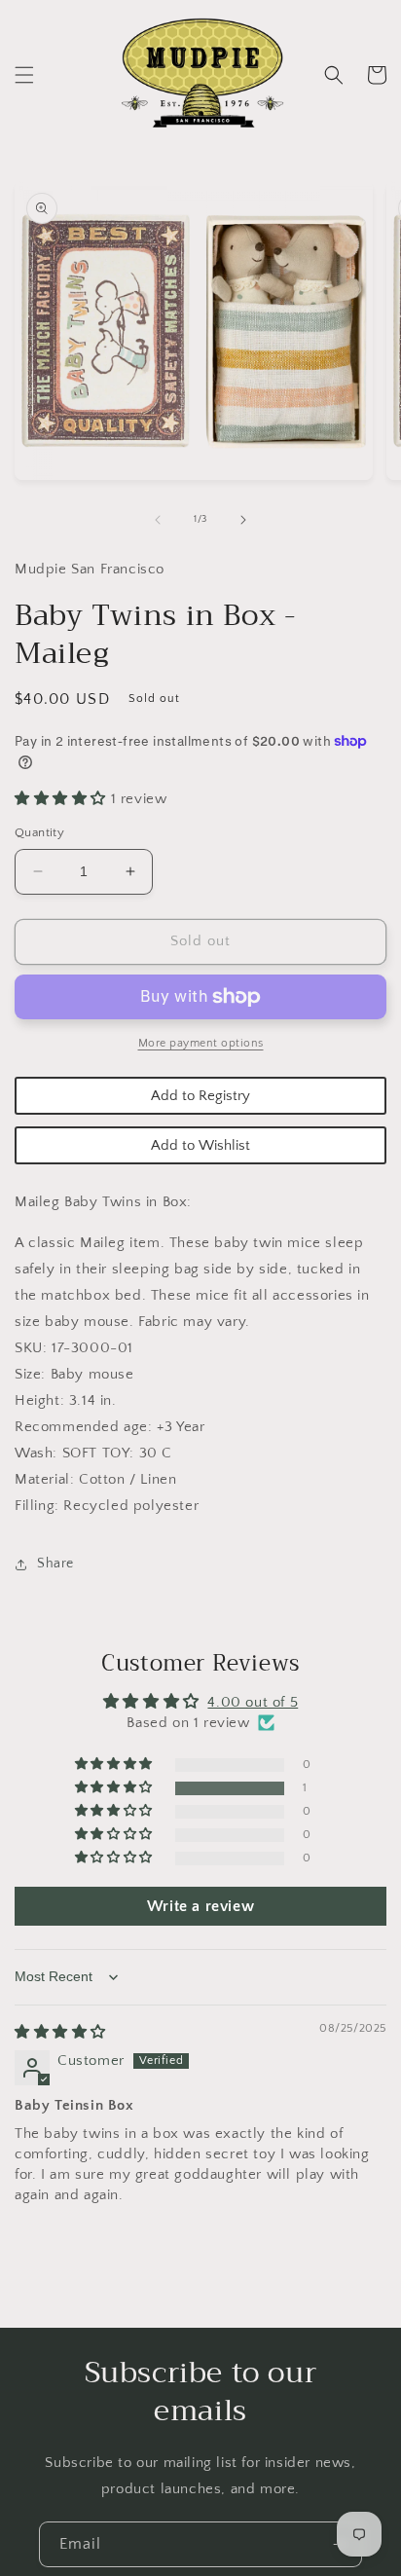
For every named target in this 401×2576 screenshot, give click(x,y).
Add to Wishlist (200, 1145)
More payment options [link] (201, 1043)
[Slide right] (243, 520)
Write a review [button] (200, 1906)
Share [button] (55, 1564)
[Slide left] (158, 520)
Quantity (39, 832)
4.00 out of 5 (253, 1702)
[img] (60, 2032)
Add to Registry (200, 1096)
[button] (24, 75)
